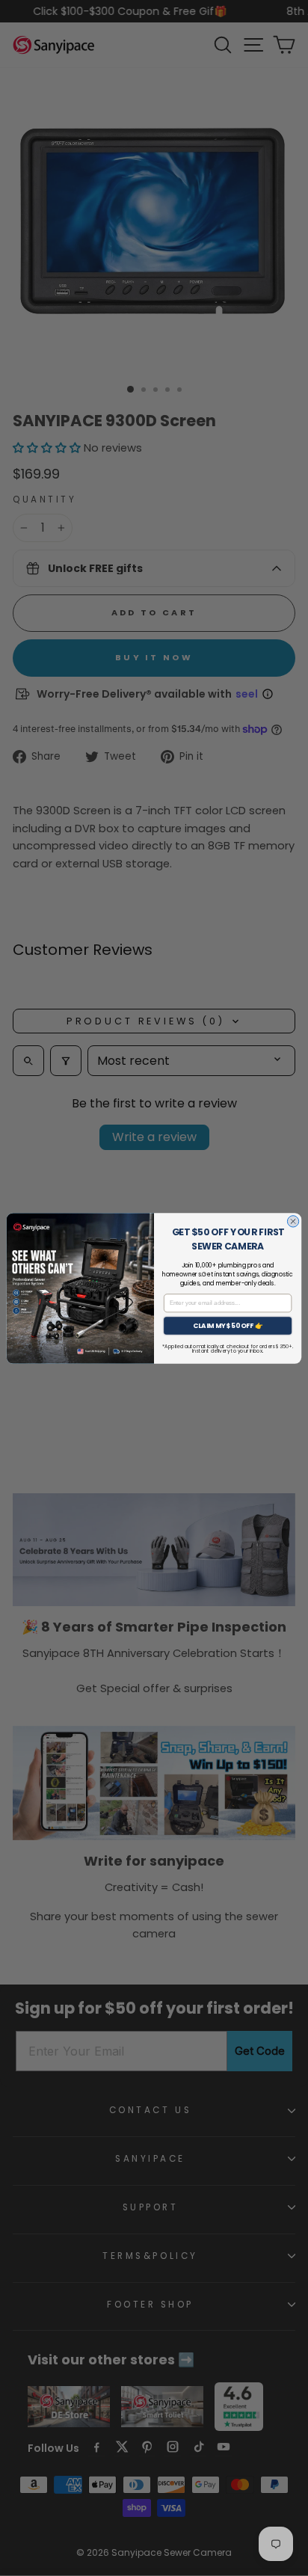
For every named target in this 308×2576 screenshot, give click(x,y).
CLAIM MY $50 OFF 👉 (228, 1325)
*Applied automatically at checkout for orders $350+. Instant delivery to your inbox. (227, 1348)
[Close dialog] (293, 1221)
